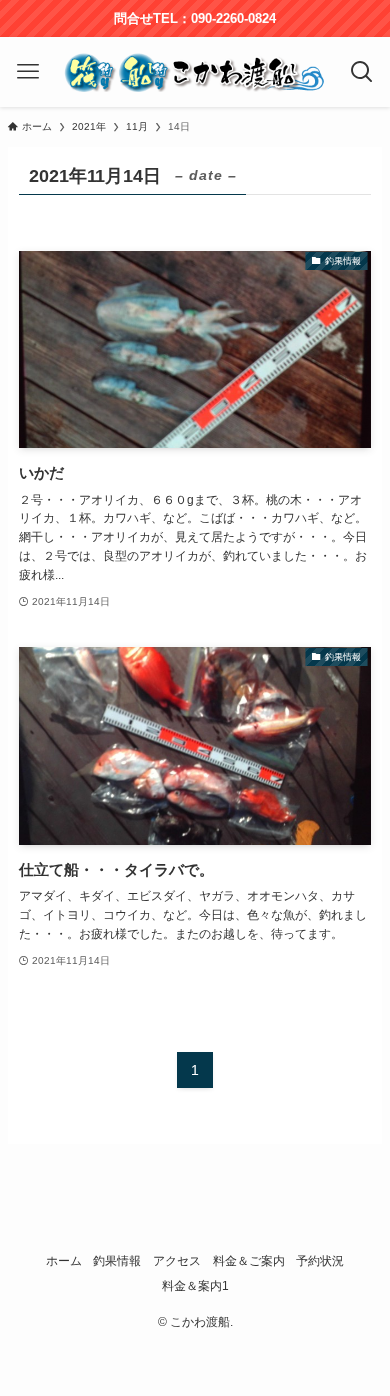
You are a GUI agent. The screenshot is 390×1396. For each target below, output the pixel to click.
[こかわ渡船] (195, 72)
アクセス (177, 1260)
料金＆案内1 (195, 1285)
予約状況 (320, 1260)
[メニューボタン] (27, 72)
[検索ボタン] (362, 72)
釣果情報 (117, 1260)
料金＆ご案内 (249, 1260)
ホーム (64, 1260)
